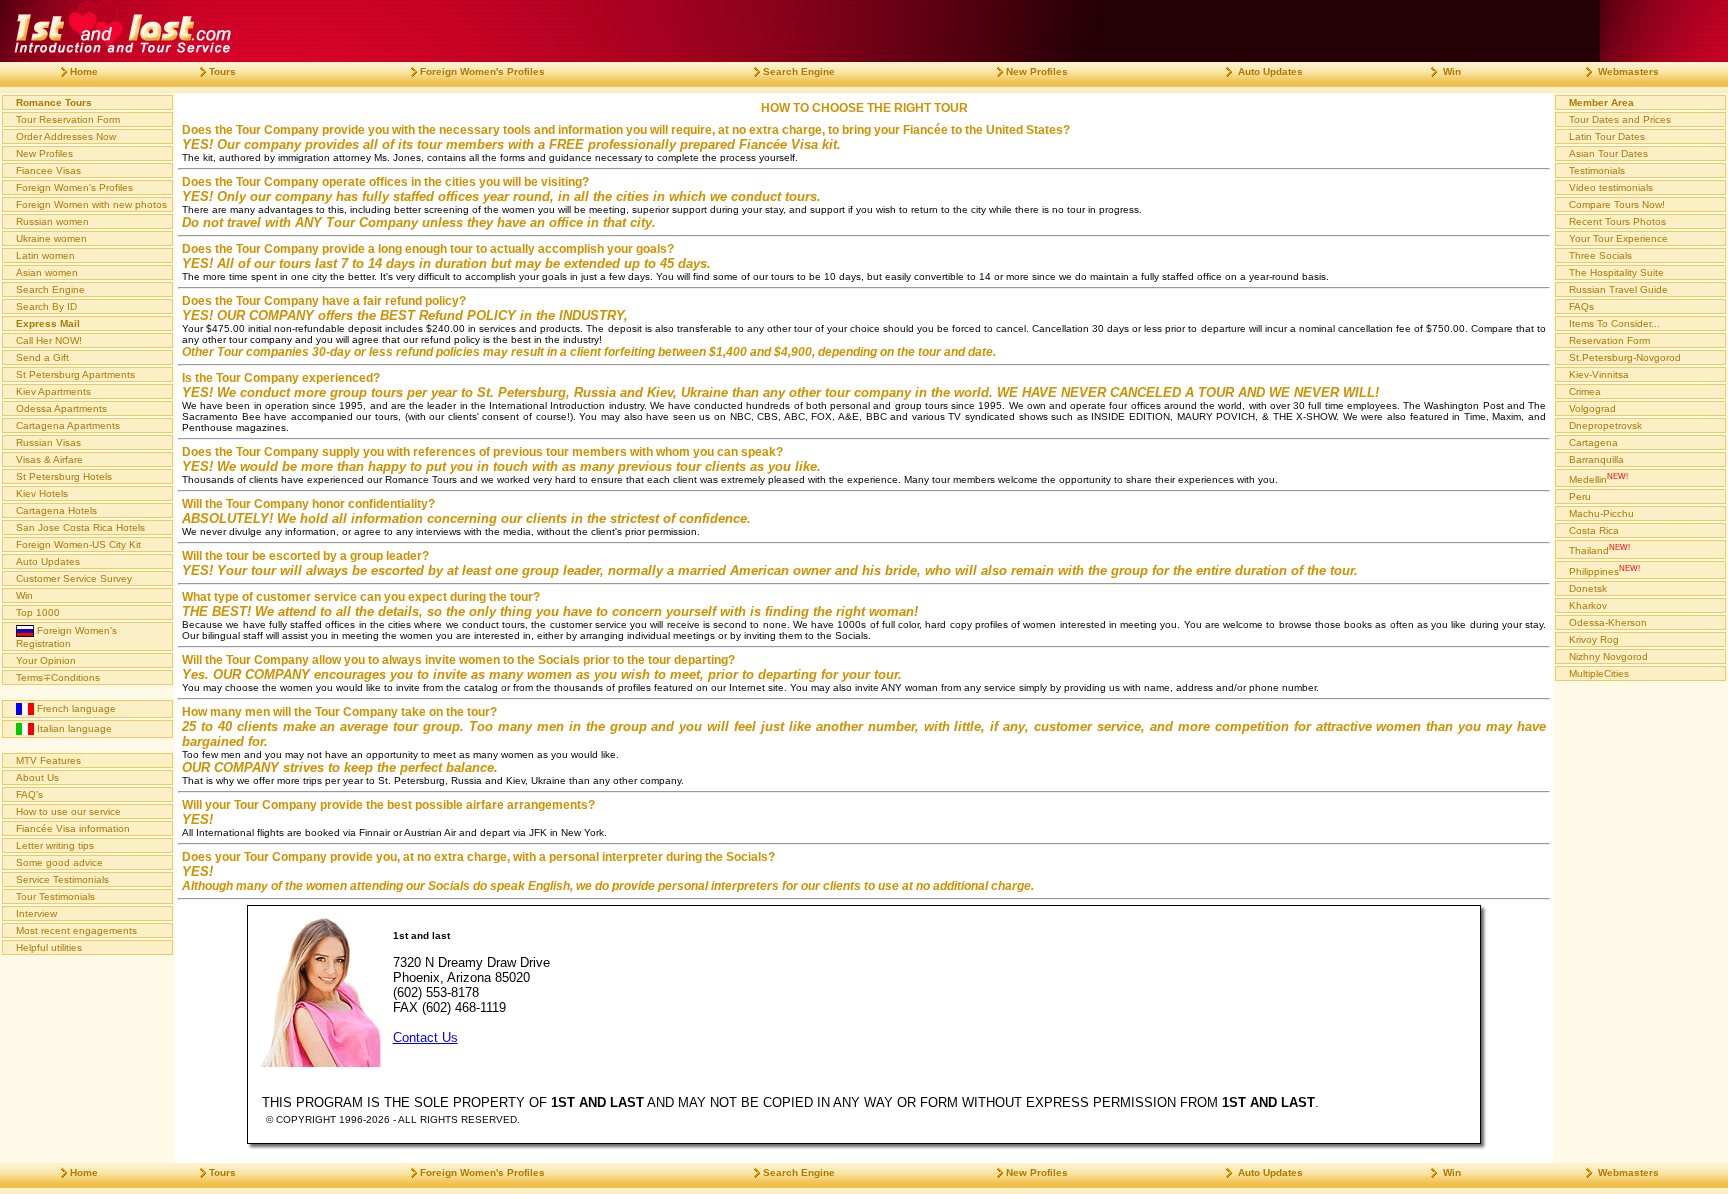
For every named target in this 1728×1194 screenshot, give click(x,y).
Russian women (52, 221)
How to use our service (68, 811)
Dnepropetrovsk (1605, 425)
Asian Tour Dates (1608, 153)
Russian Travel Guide (1618, 289)
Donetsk (1588, 588)
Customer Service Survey (74, 578)
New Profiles (44, 153)
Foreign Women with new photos (91, 204)
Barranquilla (1596, 459)
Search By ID (46, 306)
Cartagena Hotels (56, 510)
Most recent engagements (76, 930)
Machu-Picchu (1601, 513)
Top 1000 (38, 612)
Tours (222, 71)
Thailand (1599, 549)
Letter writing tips (55, 845)
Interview (36, 913)
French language (75, 708)
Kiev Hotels (42, 493)
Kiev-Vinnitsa (1599, 374)
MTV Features (48, 760)
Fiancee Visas (48, 170)
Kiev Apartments (53, 391)
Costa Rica (1594, 530)
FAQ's (29, 794)
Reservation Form (1609, 340)
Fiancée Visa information (73, 828)
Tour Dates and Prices (1620, 119)
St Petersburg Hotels (64, 476)
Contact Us (425, 1037)
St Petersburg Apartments (75, 374)
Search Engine (50, 289)
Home (84, 71)
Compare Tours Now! (1617, 204)
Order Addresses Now (66, 136)
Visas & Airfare (49, 459)
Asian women (47, 272)
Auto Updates (48, 561)
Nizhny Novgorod (1608, 656)
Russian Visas (48, 442)
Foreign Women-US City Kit (78, 544)
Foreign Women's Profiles (74, 187)
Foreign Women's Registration (66, 637)
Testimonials (1597, 170)
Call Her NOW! (49, 340)
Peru (1580, 496)
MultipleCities (1599, 673)
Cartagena (1593, 442)
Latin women (45, 255)
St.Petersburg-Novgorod (1625, 357)
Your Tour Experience (1618, 238)
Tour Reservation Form (68, 119)
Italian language (73, 728)
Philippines (1604, 570)
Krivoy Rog (1594, 639)
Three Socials (1600, 255)
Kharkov (1588, 605)
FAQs (1581, 306)
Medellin (1598, 478)
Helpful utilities (49, 947)
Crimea (1585, 391)
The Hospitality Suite (1616, 272)
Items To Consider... (1614, 323)
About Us (37, 777)
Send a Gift (42, 357)
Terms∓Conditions (58, 677)
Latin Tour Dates (1607, 136)
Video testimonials (1611, 187)
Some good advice (59, 862)
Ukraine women (51, 238)
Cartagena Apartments (68, 425)
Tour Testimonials (55, 896)
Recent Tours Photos (1617, 221)
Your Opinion (46, 660)
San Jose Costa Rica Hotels (80, 527)
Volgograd (1592, 408)
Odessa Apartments (61, 408)
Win (24, 595)
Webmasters (1627, 71)
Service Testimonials (62, 879)
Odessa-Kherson (1608, 622)
